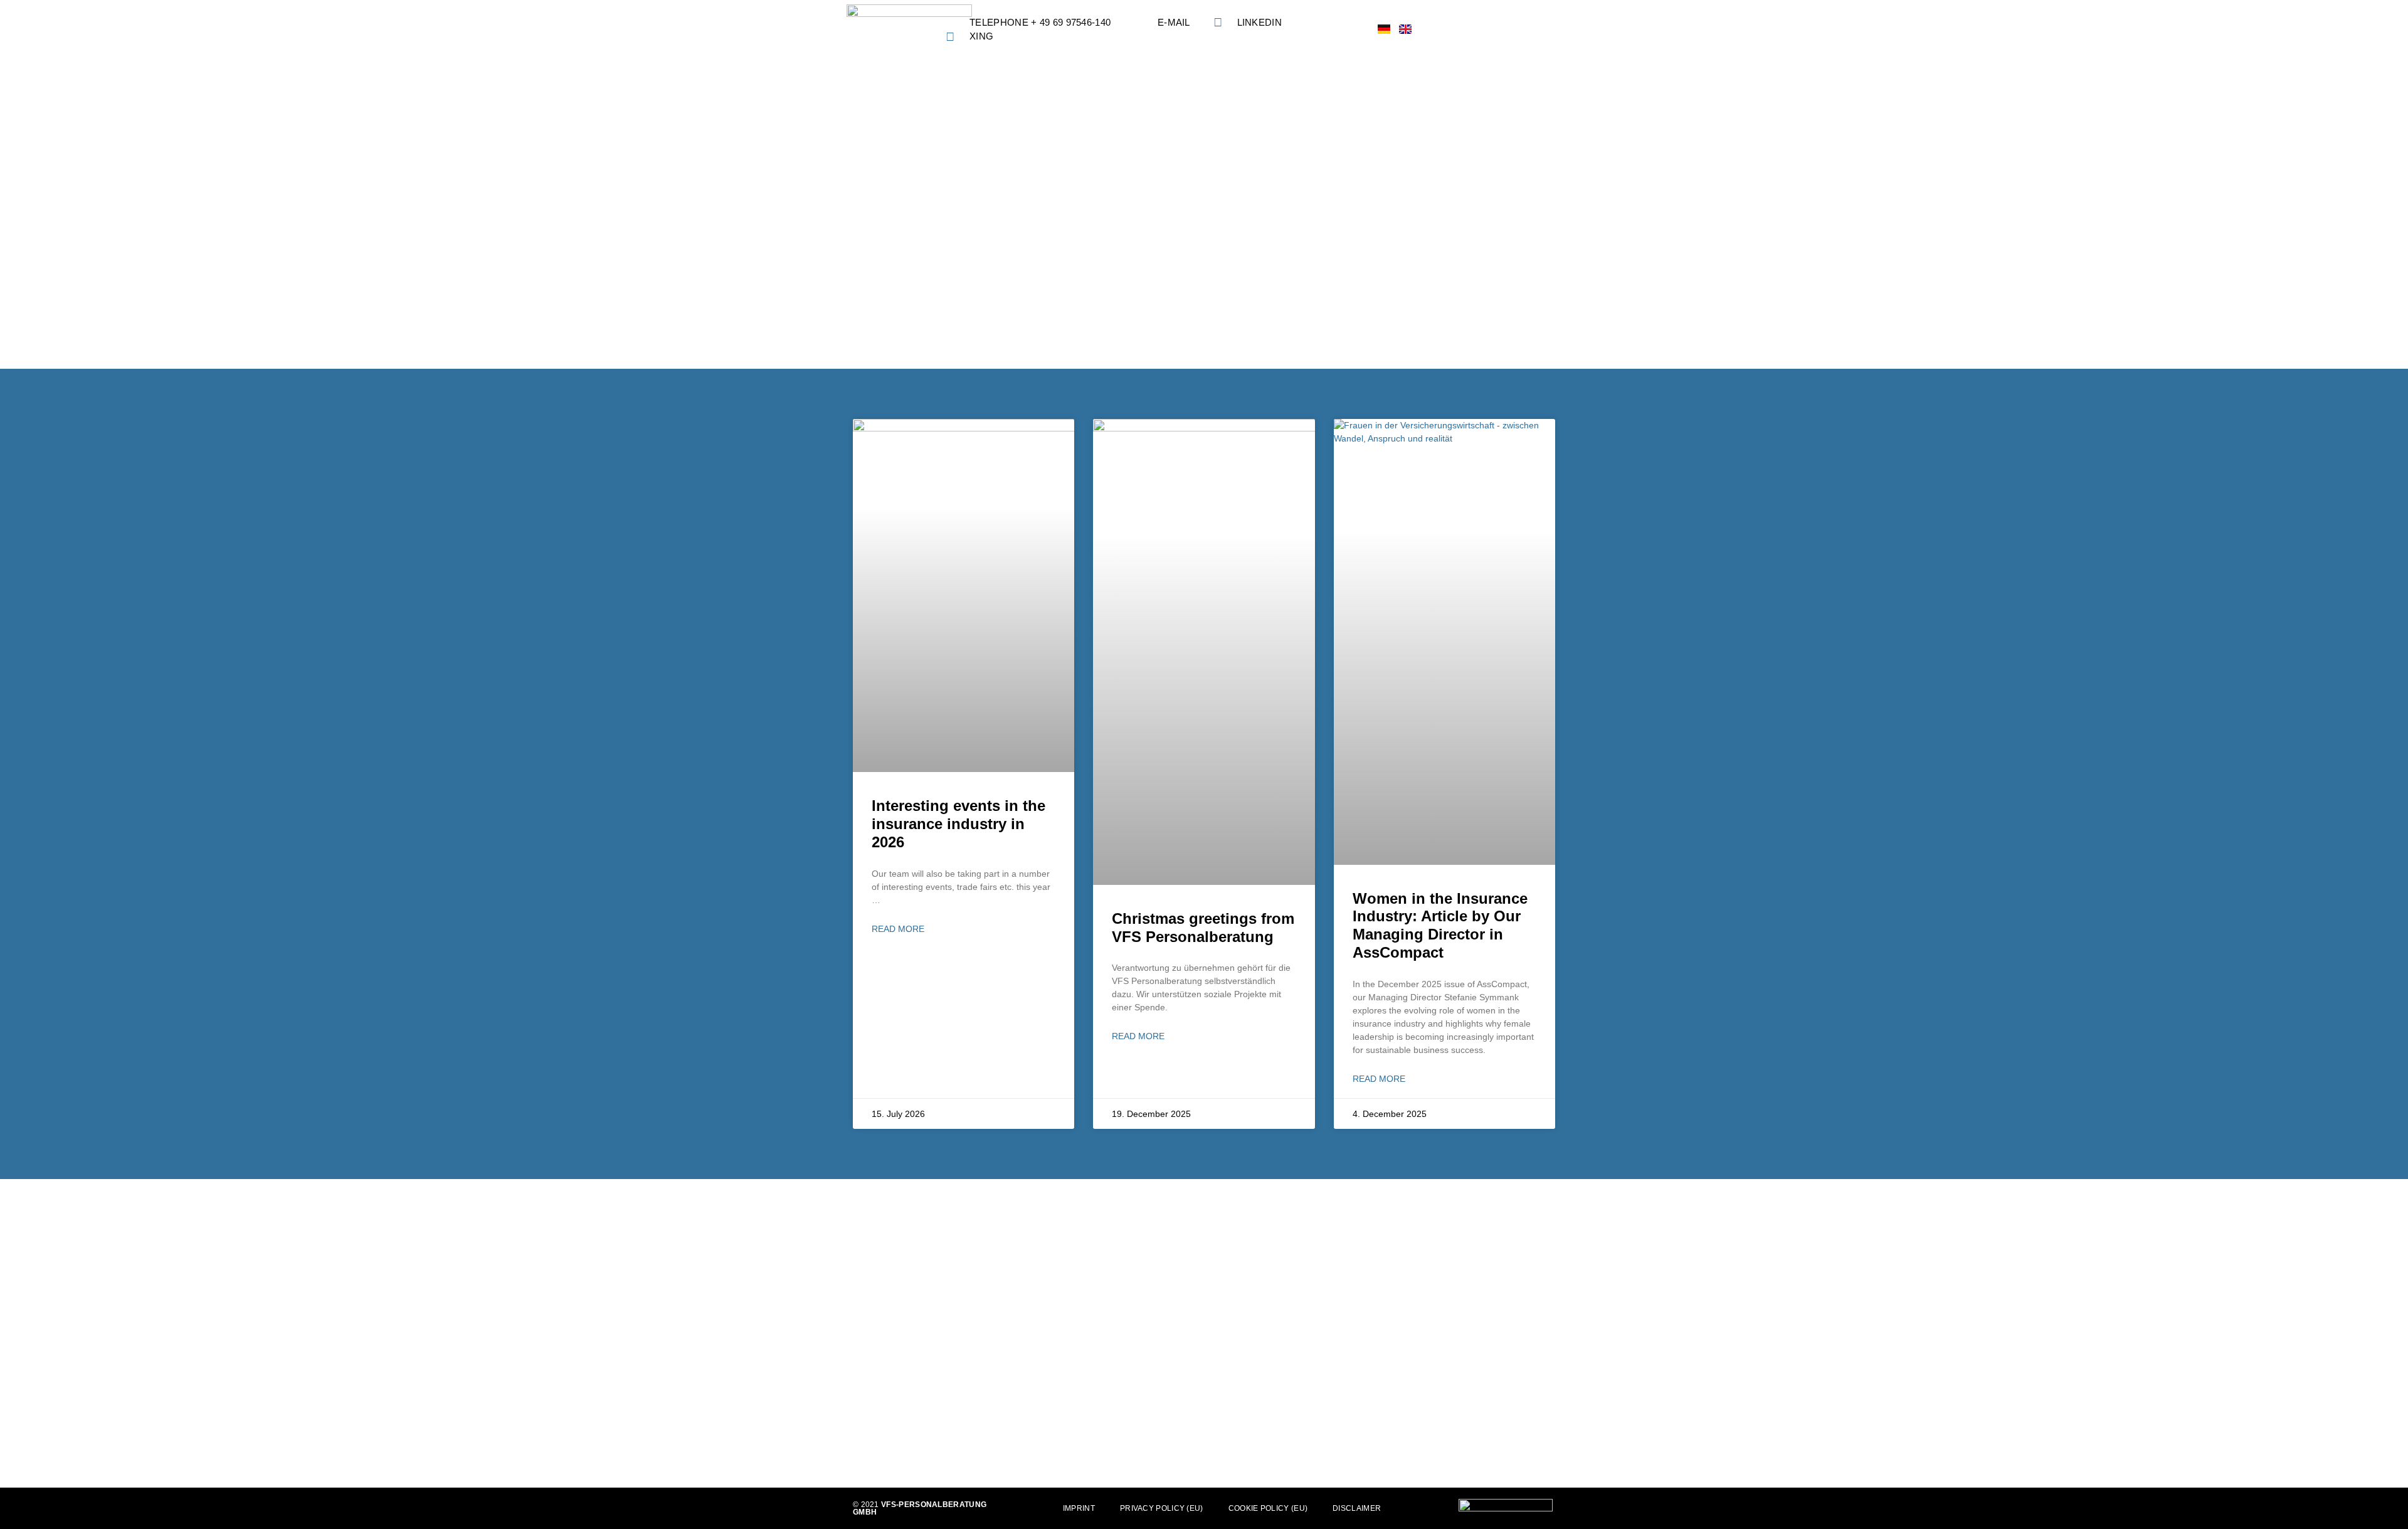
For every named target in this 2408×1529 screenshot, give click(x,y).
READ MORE (898, 929)
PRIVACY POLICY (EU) (1162, 1508)
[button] (1551, 30)
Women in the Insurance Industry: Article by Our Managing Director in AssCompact (1440, 925)
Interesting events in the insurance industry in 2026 (958, 824)
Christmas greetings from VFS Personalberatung (1203, 928)
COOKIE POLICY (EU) (1268, 1508)
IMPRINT (1079, 1508)
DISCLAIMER (1357, 1508)
